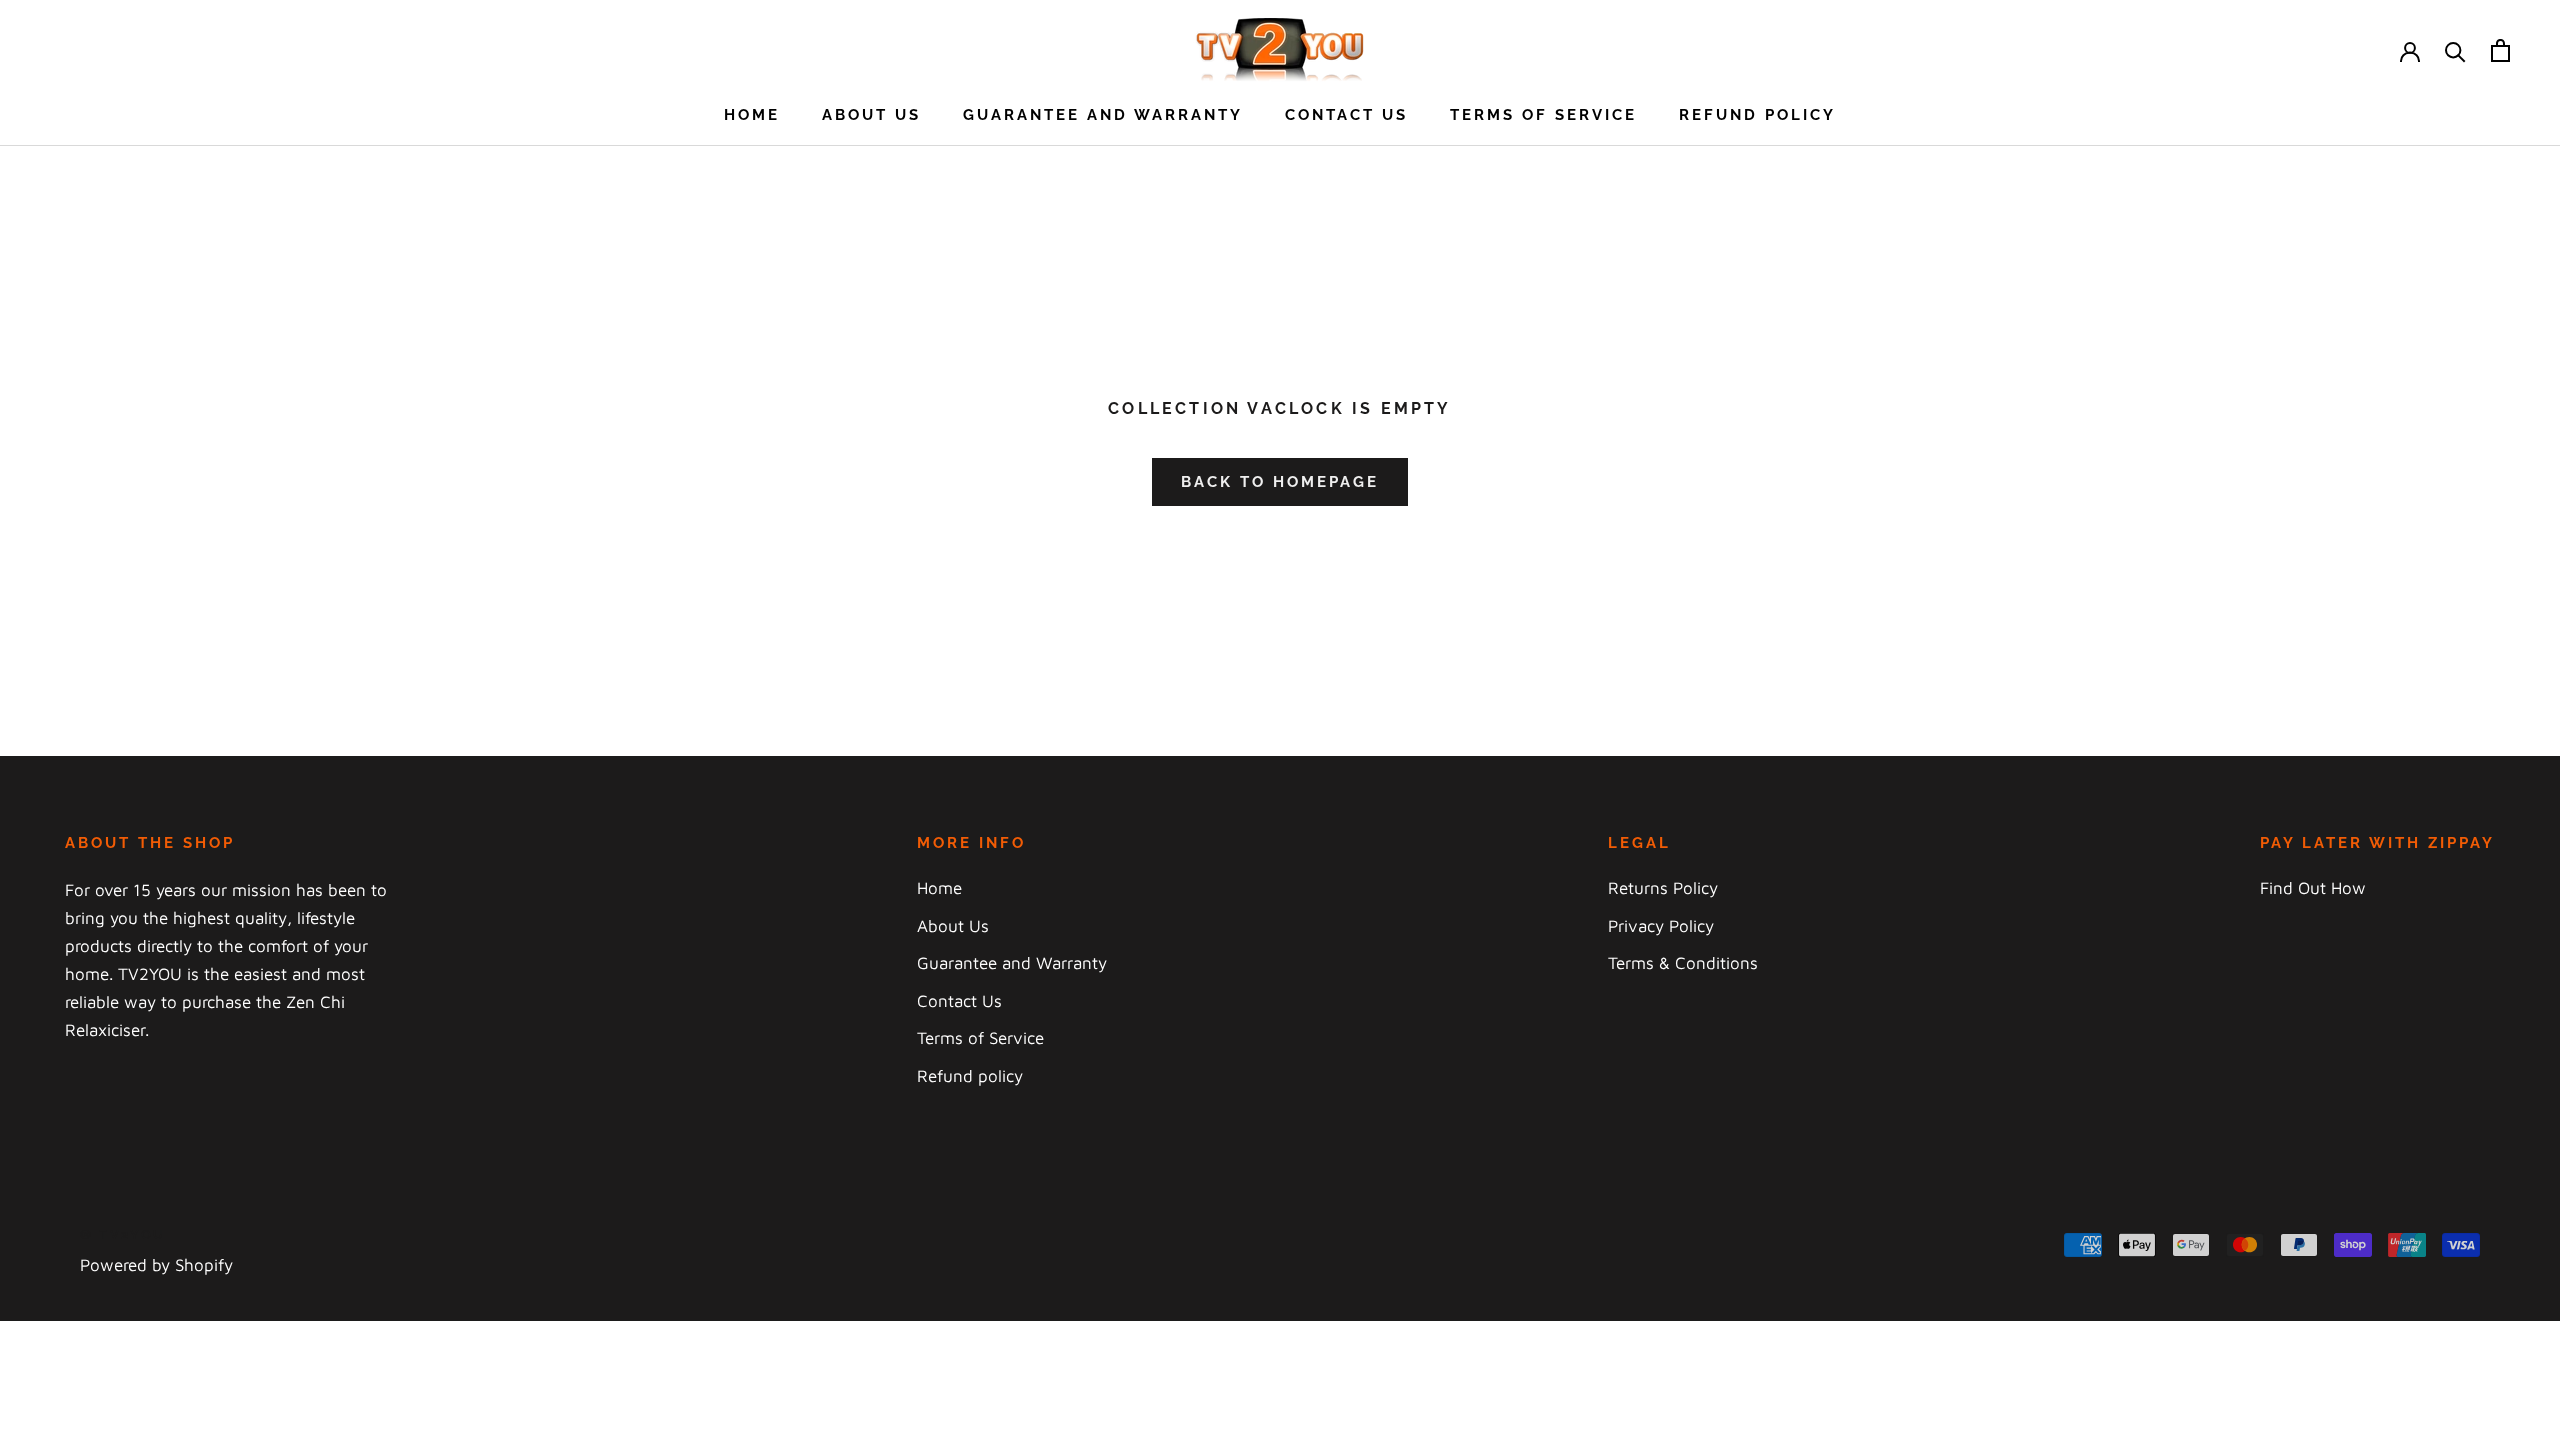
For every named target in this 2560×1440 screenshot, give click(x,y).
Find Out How (2313, 888)
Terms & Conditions (1683, 963)
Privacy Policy (1661, 926)
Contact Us (1346, 115)
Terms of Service (1543, 115)
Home (752, 115)
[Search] (2455, 50)
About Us (871, 115)
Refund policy (1757, 115)
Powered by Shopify (156, 1265)
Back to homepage (1280, 482)
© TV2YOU (123, 1234)
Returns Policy (1663, 888)
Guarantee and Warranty (1103, 115)
